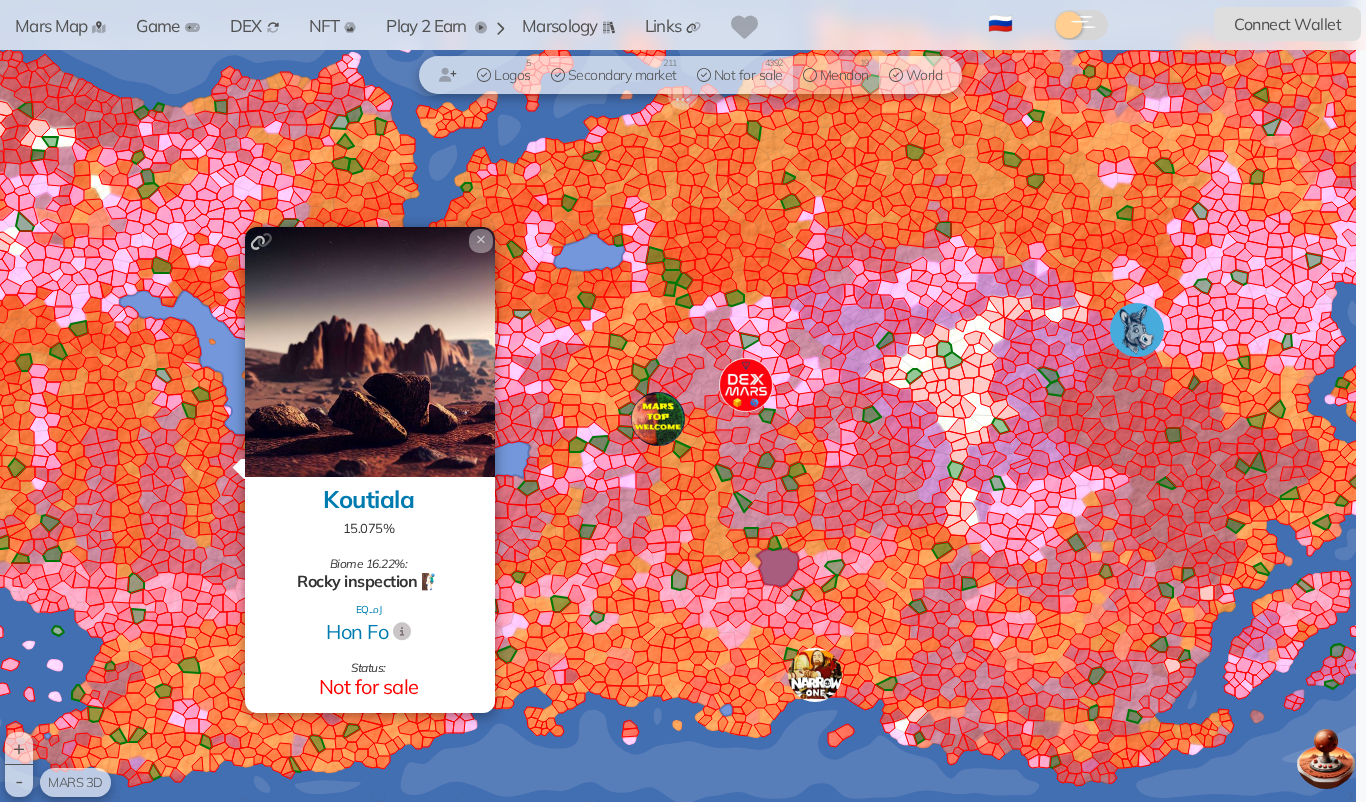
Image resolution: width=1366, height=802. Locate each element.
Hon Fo (357, 631)
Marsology (560, 25)
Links (663, 25)
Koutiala (368, 499)
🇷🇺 (1000, 22)
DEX (246, 25)
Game (157, 25)
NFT (324, 25)
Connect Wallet (1287, 24)
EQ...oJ (369, 609)
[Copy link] (261, 241)
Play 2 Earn (428, 25)
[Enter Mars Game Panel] (1326, 759)
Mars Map (51, 25)
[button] (815, 675)
